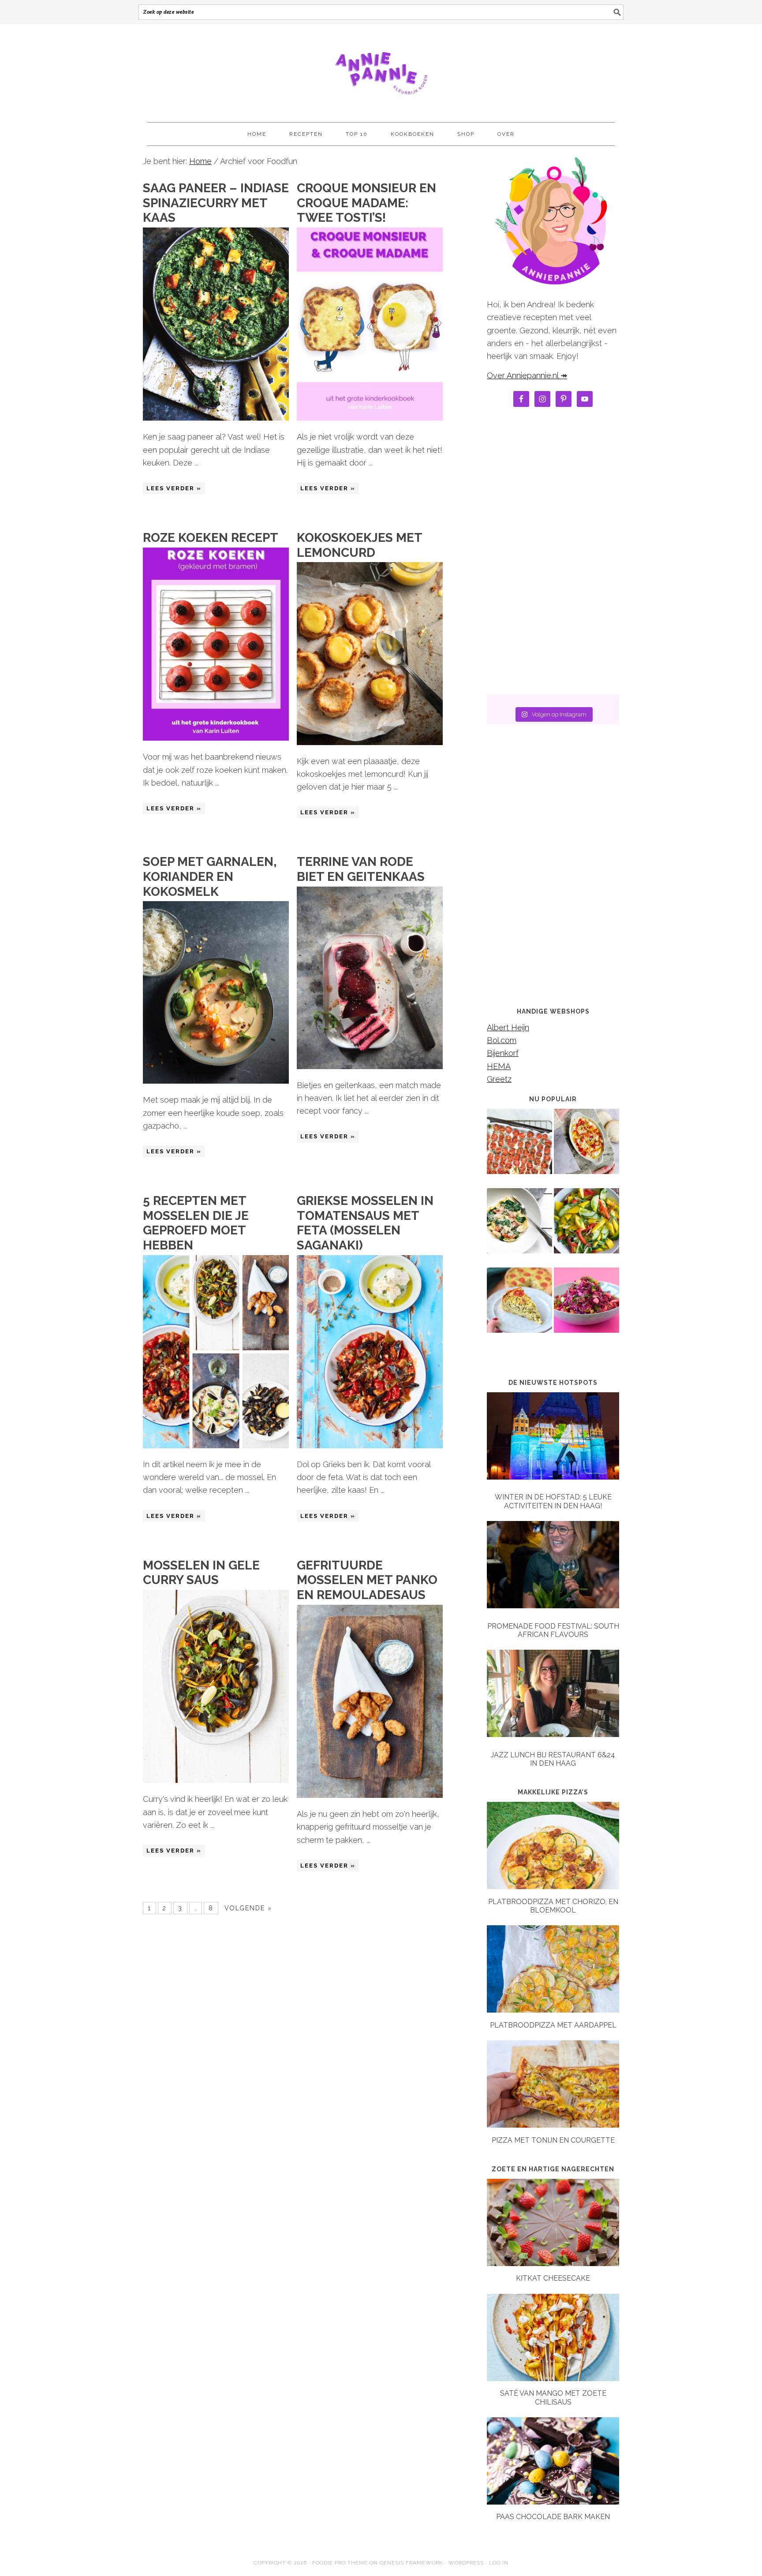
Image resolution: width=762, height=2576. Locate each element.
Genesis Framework (411, 2563)
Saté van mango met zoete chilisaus (553, 2397)
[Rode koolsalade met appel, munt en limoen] (586, 1306)
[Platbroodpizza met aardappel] (553, 2010)
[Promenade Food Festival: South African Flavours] (553, 1567)
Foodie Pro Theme (340, 2563)
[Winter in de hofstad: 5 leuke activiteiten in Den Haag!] (553, 1438)
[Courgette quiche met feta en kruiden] (519, 1306)
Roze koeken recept (211, 538)
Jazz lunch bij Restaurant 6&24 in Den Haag (553, 1759)
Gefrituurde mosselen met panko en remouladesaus (367, 1580)
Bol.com (502, 1040)
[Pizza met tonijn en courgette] (553, 2125)
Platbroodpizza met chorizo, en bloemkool (553, 1906)
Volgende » (248, 1908)
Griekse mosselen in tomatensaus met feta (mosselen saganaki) (365, 1223)
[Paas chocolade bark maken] (553, 2502)
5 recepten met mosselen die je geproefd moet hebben (196, 1223)
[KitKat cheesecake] (553, 2263)
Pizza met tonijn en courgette (553, 2140)
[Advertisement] (553, 553)
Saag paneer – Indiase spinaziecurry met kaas (216, 203)
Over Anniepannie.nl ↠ (527, 375)
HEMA (499, 1066)
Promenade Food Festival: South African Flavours (553, 1630)
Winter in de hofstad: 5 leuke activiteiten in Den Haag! (553, 1501)
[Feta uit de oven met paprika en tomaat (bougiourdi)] (586, 1148)
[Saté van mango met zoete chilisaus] (553, 2378)
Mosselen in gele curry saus (201, 1573)
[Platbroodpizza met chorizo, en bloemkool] (553, 1886)
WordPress (466, 2563)
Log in (499, 2563)
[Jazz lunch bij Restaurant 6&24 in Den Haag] (553, 1695)
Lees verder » (174, 488)
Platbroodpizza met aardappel (553, 2025)
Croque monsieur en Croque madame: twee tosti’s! (366, 203)
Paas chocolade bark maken (553, 2517)
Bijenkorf (503, 1053)
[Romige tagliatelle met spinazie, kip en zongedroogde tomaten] (519, 1227)
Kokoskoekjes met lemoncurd (359, 545)
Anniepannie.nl (381, 69)
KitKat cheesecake (553, 2278)
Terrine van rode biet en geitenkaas (361, 869)
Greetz (499, 1079)
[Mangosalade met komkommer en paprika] (586, 1227)
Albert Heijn (508, 1027)
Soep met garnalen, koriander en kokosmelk (210, 876)
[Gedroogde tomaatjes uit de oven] (519, 1148)
